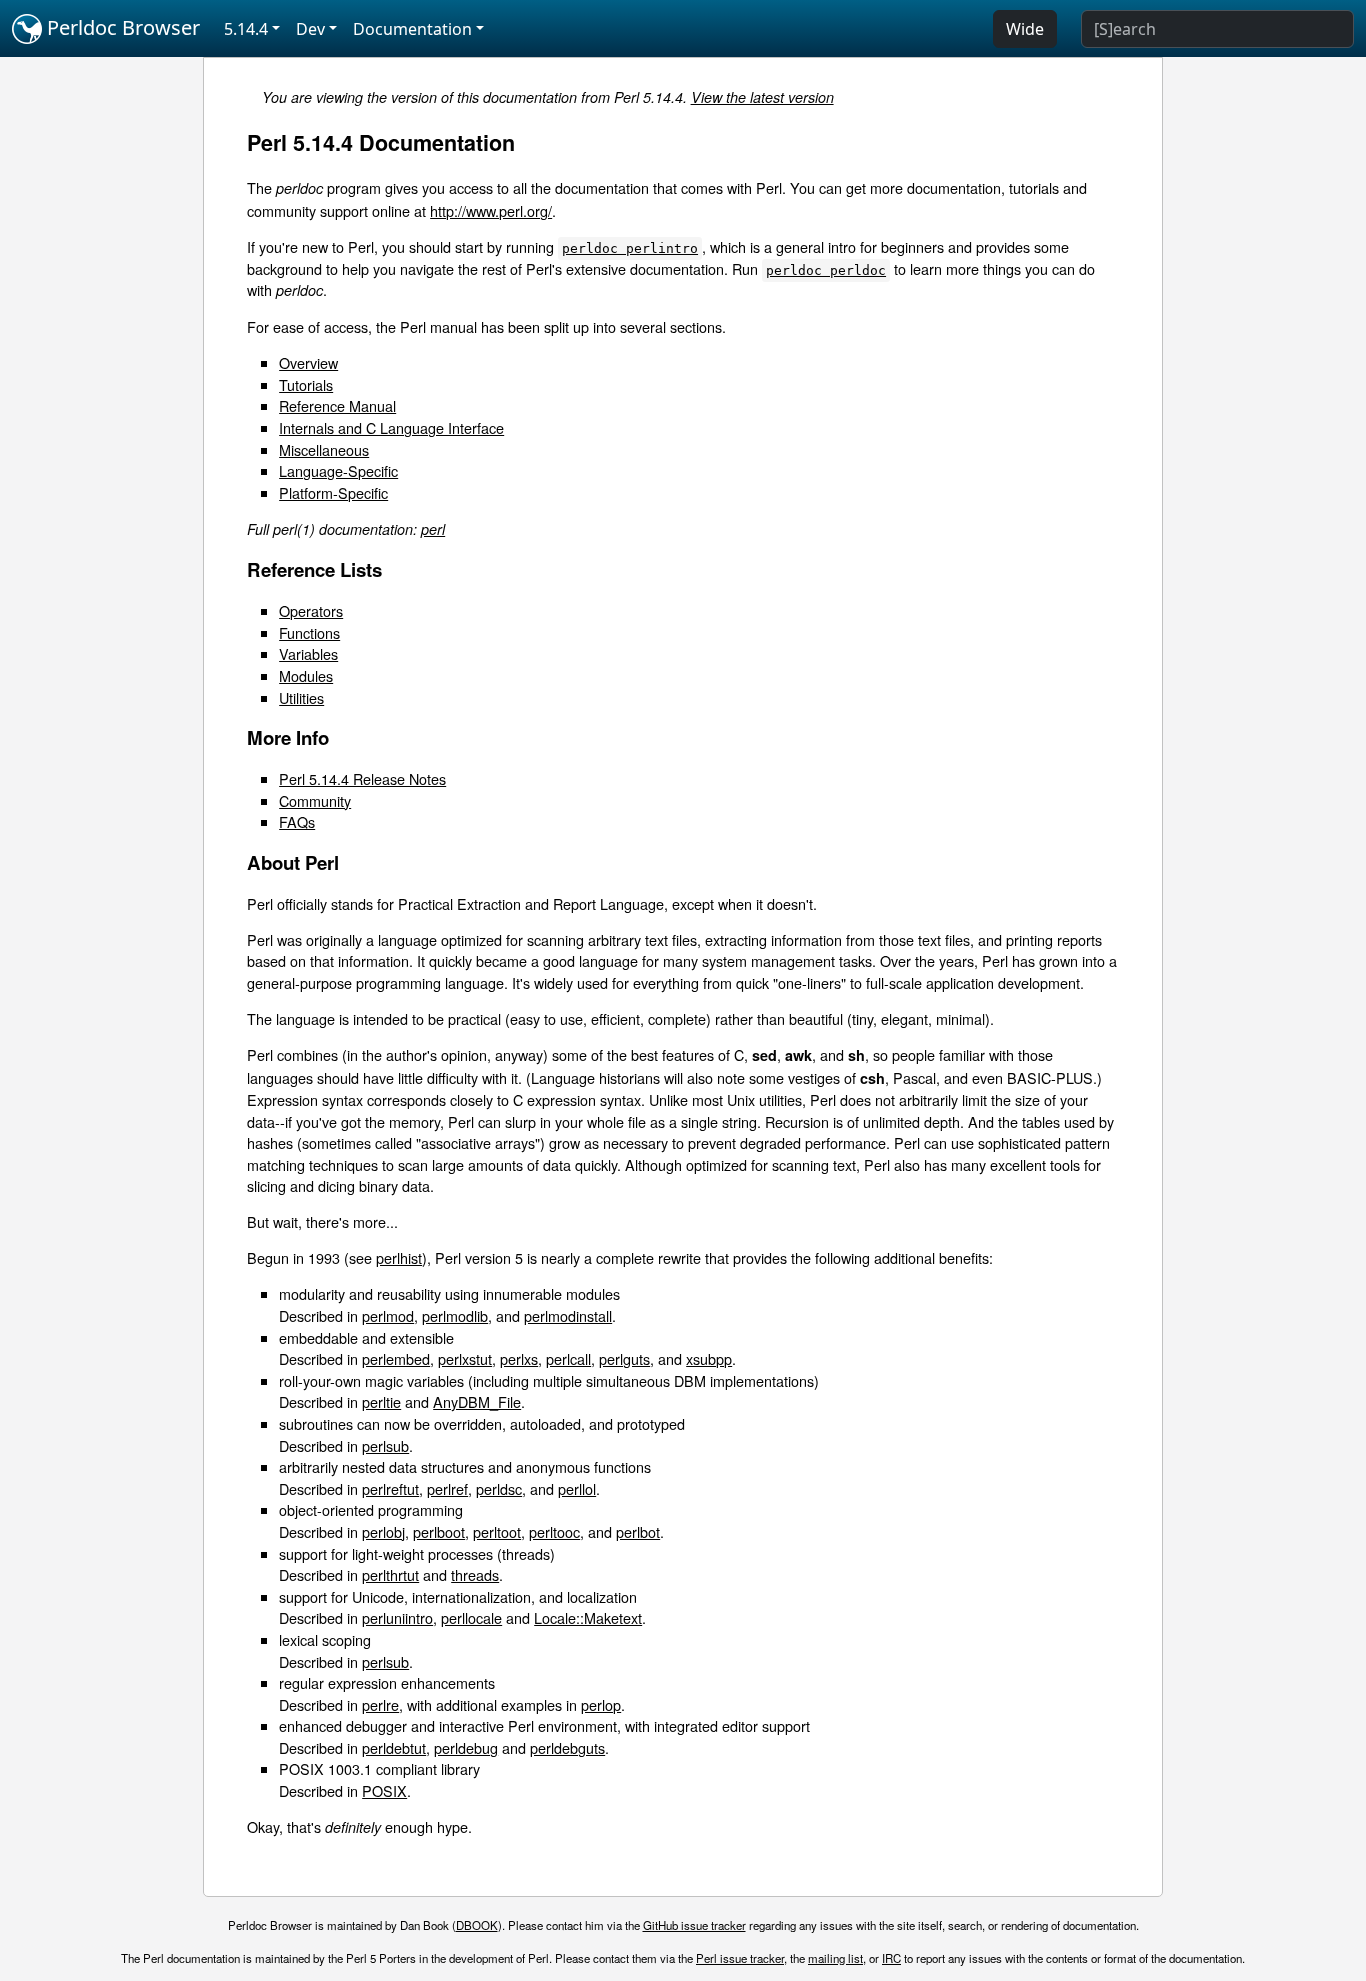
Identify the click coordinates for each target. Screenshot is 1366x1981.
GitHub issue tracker (694, 1925)
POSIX (384, 1790)
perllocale (471, 1617)
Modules (306, 675)
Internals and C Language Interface (391, 427)
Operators (311, 610)
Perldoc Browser (121, 27)
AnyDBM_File (477, 1401)
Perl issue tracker (740, 1958)
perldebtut (394, 1747)
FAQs (297, 821)
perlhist (399, 1257)
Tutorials (306, 384)
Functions (309, 632)
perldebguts (567, 1747)
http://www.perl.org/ (491, 210)
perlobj (383, 1531)
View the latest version (762, 97)
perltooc (554, 1531)
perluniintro (397, 1617)
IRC (891, 1958)
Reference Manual (337, 405)
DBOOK (477, 1925)
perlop (601, 1704)
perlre (380, 1704)
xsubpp (709, 1358)
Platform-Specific (333, 492)
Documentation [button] (412, 29)
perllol (577, 1488)
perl (433, 529)
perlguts (624, 1358)
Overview (308, 362)
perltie (381, 1401)
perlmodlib (455, 1315)
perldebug (466, 1747)
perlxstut (465, 1358)
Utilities (301, 697)
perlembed (396, 1358)
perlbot (638, 1531)
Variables (308, 653)
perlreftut (390, 1488)
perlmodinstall (568, 1315)
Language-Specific (338, 470)
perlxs (519, 1358)
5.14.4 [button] (246, 29)
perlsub (385, 1445)
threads (475, 1574)
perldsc (499, 1488)
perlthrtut (390, 1574)
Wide (1025, 29)
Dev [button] (310, 29)
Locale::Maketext (588, 1617)
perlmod (388, 1315)
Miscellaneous (324, 449)
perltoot (497, 1531)
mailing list (835, 1958)
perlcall (568, 1358)
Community (315, 800)
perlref (447, 1488)
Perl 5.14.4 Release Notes (362, 778)
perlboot (439, 1531)
